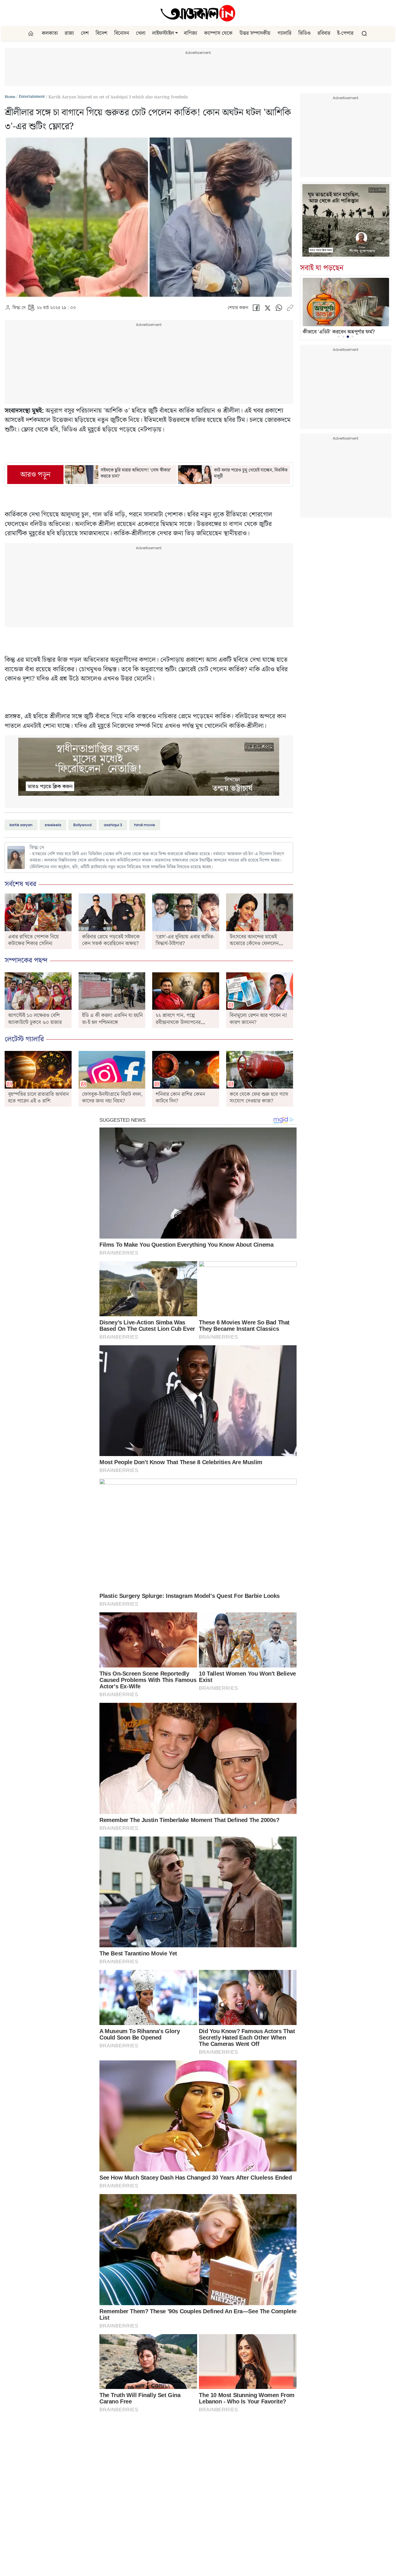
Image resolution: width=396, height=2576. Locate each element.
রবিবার (324, 33)
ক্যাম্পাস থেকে (218, 33)
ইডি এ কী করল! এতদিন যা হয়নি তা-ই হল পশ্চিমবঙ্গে (112, 1019)
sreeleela (53, 825)
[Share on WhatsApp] (279, 309)
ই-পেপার (345, 33)
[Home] (198, 13)
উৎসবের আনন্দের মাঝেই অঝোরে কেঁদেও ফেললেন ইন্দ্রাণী (254, 943)
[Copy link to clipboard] (290, 309)
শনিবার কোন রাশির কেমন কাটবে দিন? (180, 1098)
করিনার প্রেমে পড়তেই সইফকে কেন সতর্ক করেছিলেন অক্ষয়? (111, 940)
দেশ (85, 33)
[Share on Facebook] (256, 309)
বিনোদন (122, 33)
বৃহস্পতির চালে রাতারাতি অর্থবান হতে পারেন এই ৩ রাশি (38, 1098)
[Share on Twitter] (267, 309)
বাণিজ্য (190, 33)
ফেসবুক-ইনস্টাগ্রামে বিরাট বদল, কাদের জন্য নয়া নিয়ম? (112, 1098)
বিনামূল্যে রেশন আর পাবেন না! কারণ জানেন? (258, 1019)
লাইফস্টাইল (163, 33)
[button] (177, 33)
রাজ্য (69, 33)
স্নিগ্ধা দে (19, 308)
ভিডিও (304, 33)
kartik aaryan (21, 825)
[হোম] (31, 33)
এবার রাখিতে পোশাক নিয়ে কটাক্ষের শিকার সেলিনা (33, 940)
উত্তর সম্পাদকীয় (255, 33)
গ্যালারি (284, 33)
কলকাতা (50, 33)
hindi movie (145, 825)
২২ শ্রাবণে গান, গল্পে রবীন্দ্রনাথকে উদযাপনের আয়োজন (178, 1022)
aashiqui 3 (113, 825)
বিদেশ (101, 33)
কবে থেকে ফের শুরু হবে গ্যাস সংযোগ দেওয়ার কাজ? (259, 1098)
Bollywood (82, 825)
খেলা (141, 33)
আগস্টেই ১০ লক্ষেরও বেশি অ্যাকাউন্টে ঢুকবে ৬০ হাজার (35, 1019)
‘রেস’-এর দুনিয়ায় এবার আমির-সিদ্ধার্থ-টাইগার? (185, 940)
